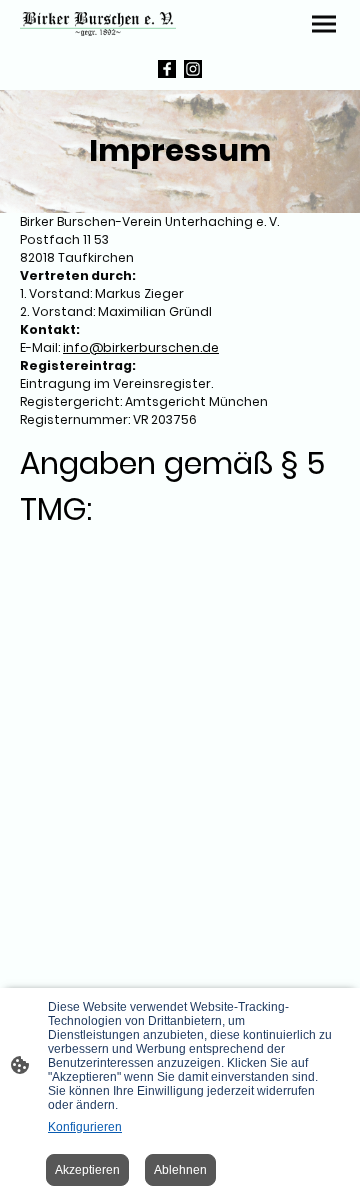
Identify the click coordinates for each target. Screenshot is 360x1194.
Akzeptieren (87, 1170)
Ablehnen (180, 1170)
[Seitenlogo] (98, 24)
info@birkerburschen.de (141, 347)
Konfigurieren (85, 1127)
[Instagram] (193, 69)
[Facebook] (167, 69)
